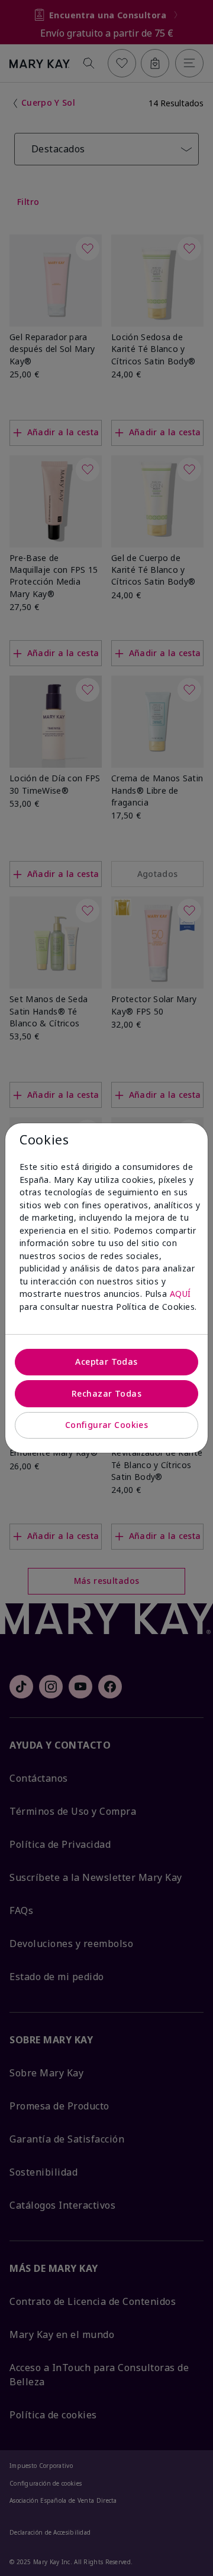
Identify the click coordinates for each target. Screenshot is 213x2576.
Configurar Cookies (107, 1425)
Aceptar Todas (106, 1362)
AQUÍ (180, 1294)
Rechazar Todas (106, 1393)
